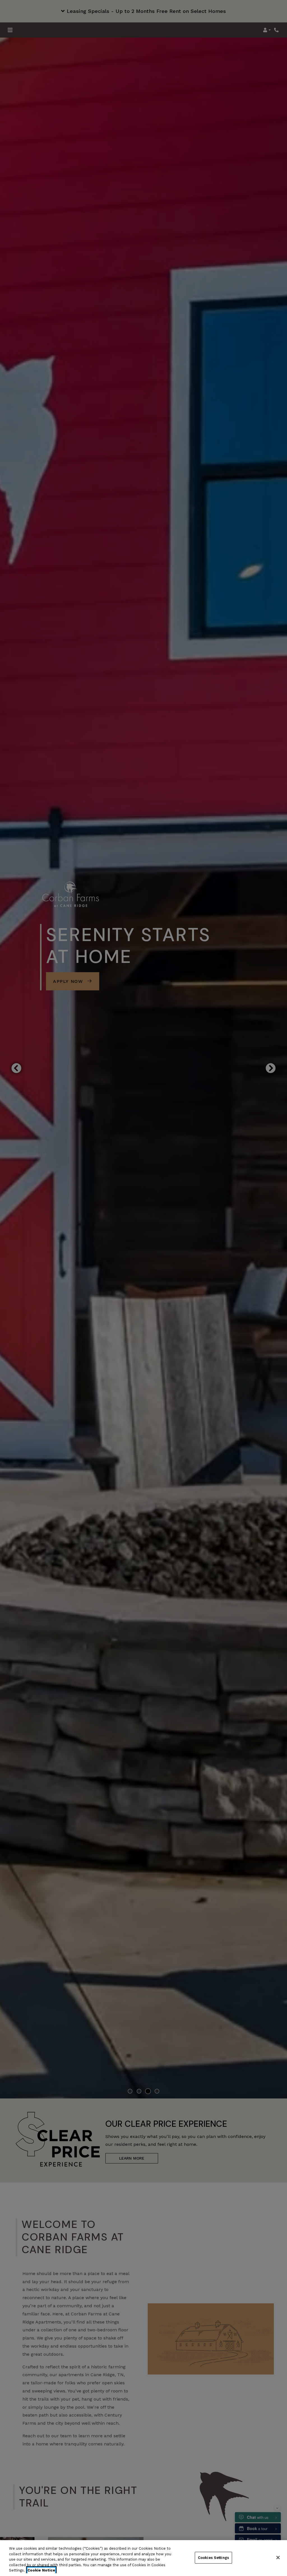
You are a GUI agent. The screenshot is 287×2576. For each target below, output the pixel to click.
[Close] (278, 2558)
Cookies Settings (213, 2558)
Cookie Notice (41, 2570)
